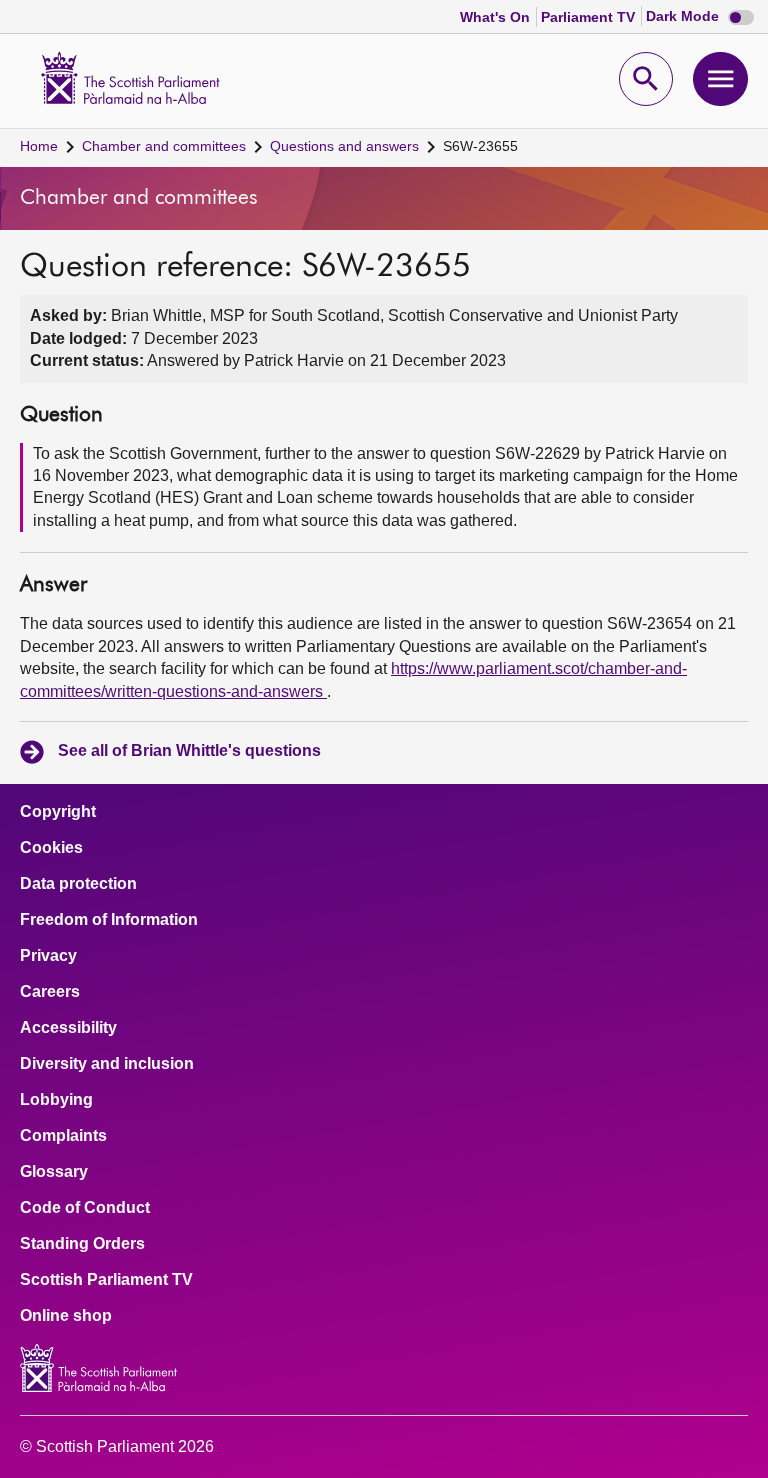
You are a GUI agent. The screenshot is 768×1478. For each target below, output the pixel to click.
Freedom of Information (109, 920)
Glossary (54, 1172)
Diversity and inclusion (107, 1064)
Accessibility (68, 1028)
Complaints (63, 1136)
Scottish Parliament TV (106, 1280)
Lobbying (56, 1100)
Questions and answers (344, 146)
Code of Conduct (85, 1208)
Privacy (48, 956)
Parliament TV (590, 17)
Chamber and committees (164, 146)
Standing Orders (82, 1244)
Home (39, 146)
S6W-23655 (480, 146)
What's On (497, 17)
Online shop (66, 1316)
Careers (50, 992)
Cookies (51, 848)
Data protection (78, 884)
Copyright (58, 812)
